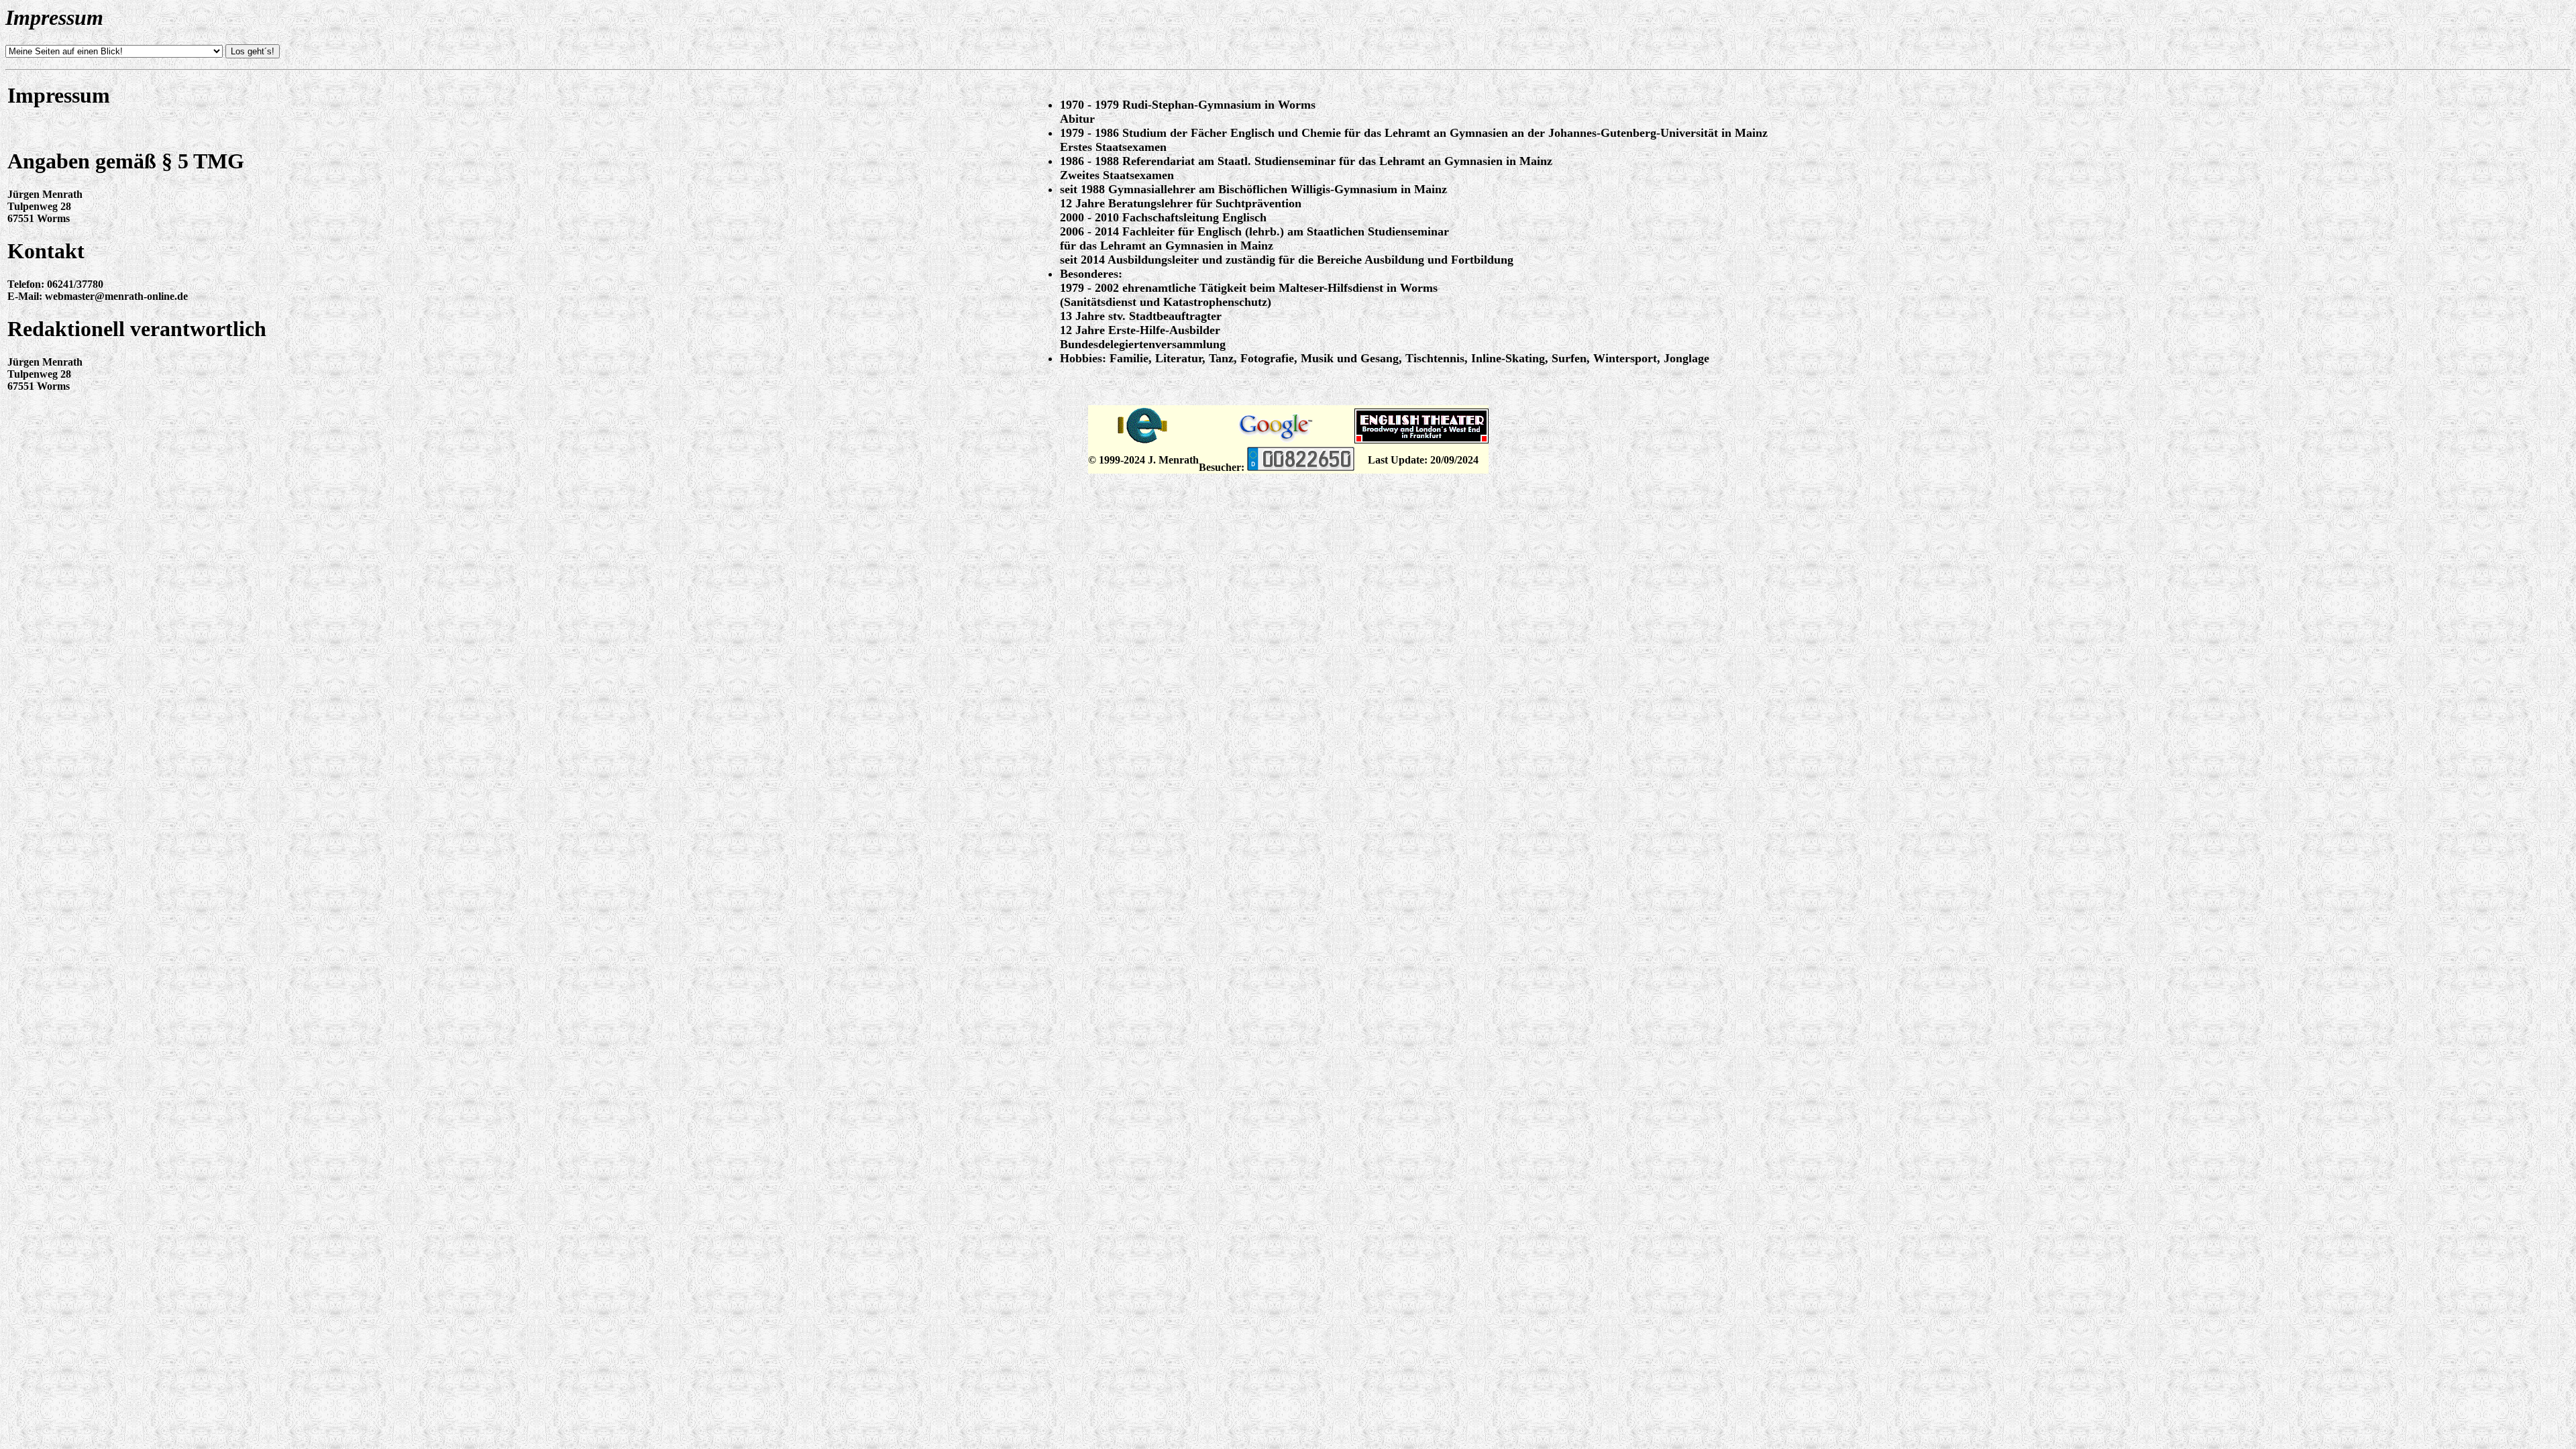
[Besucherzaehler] (1301, 467)
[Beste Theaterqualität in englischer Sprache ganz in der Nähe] (1421, 440)
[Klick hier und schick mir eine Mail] (1143, 443)
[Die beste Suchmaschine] (1277, 440)
